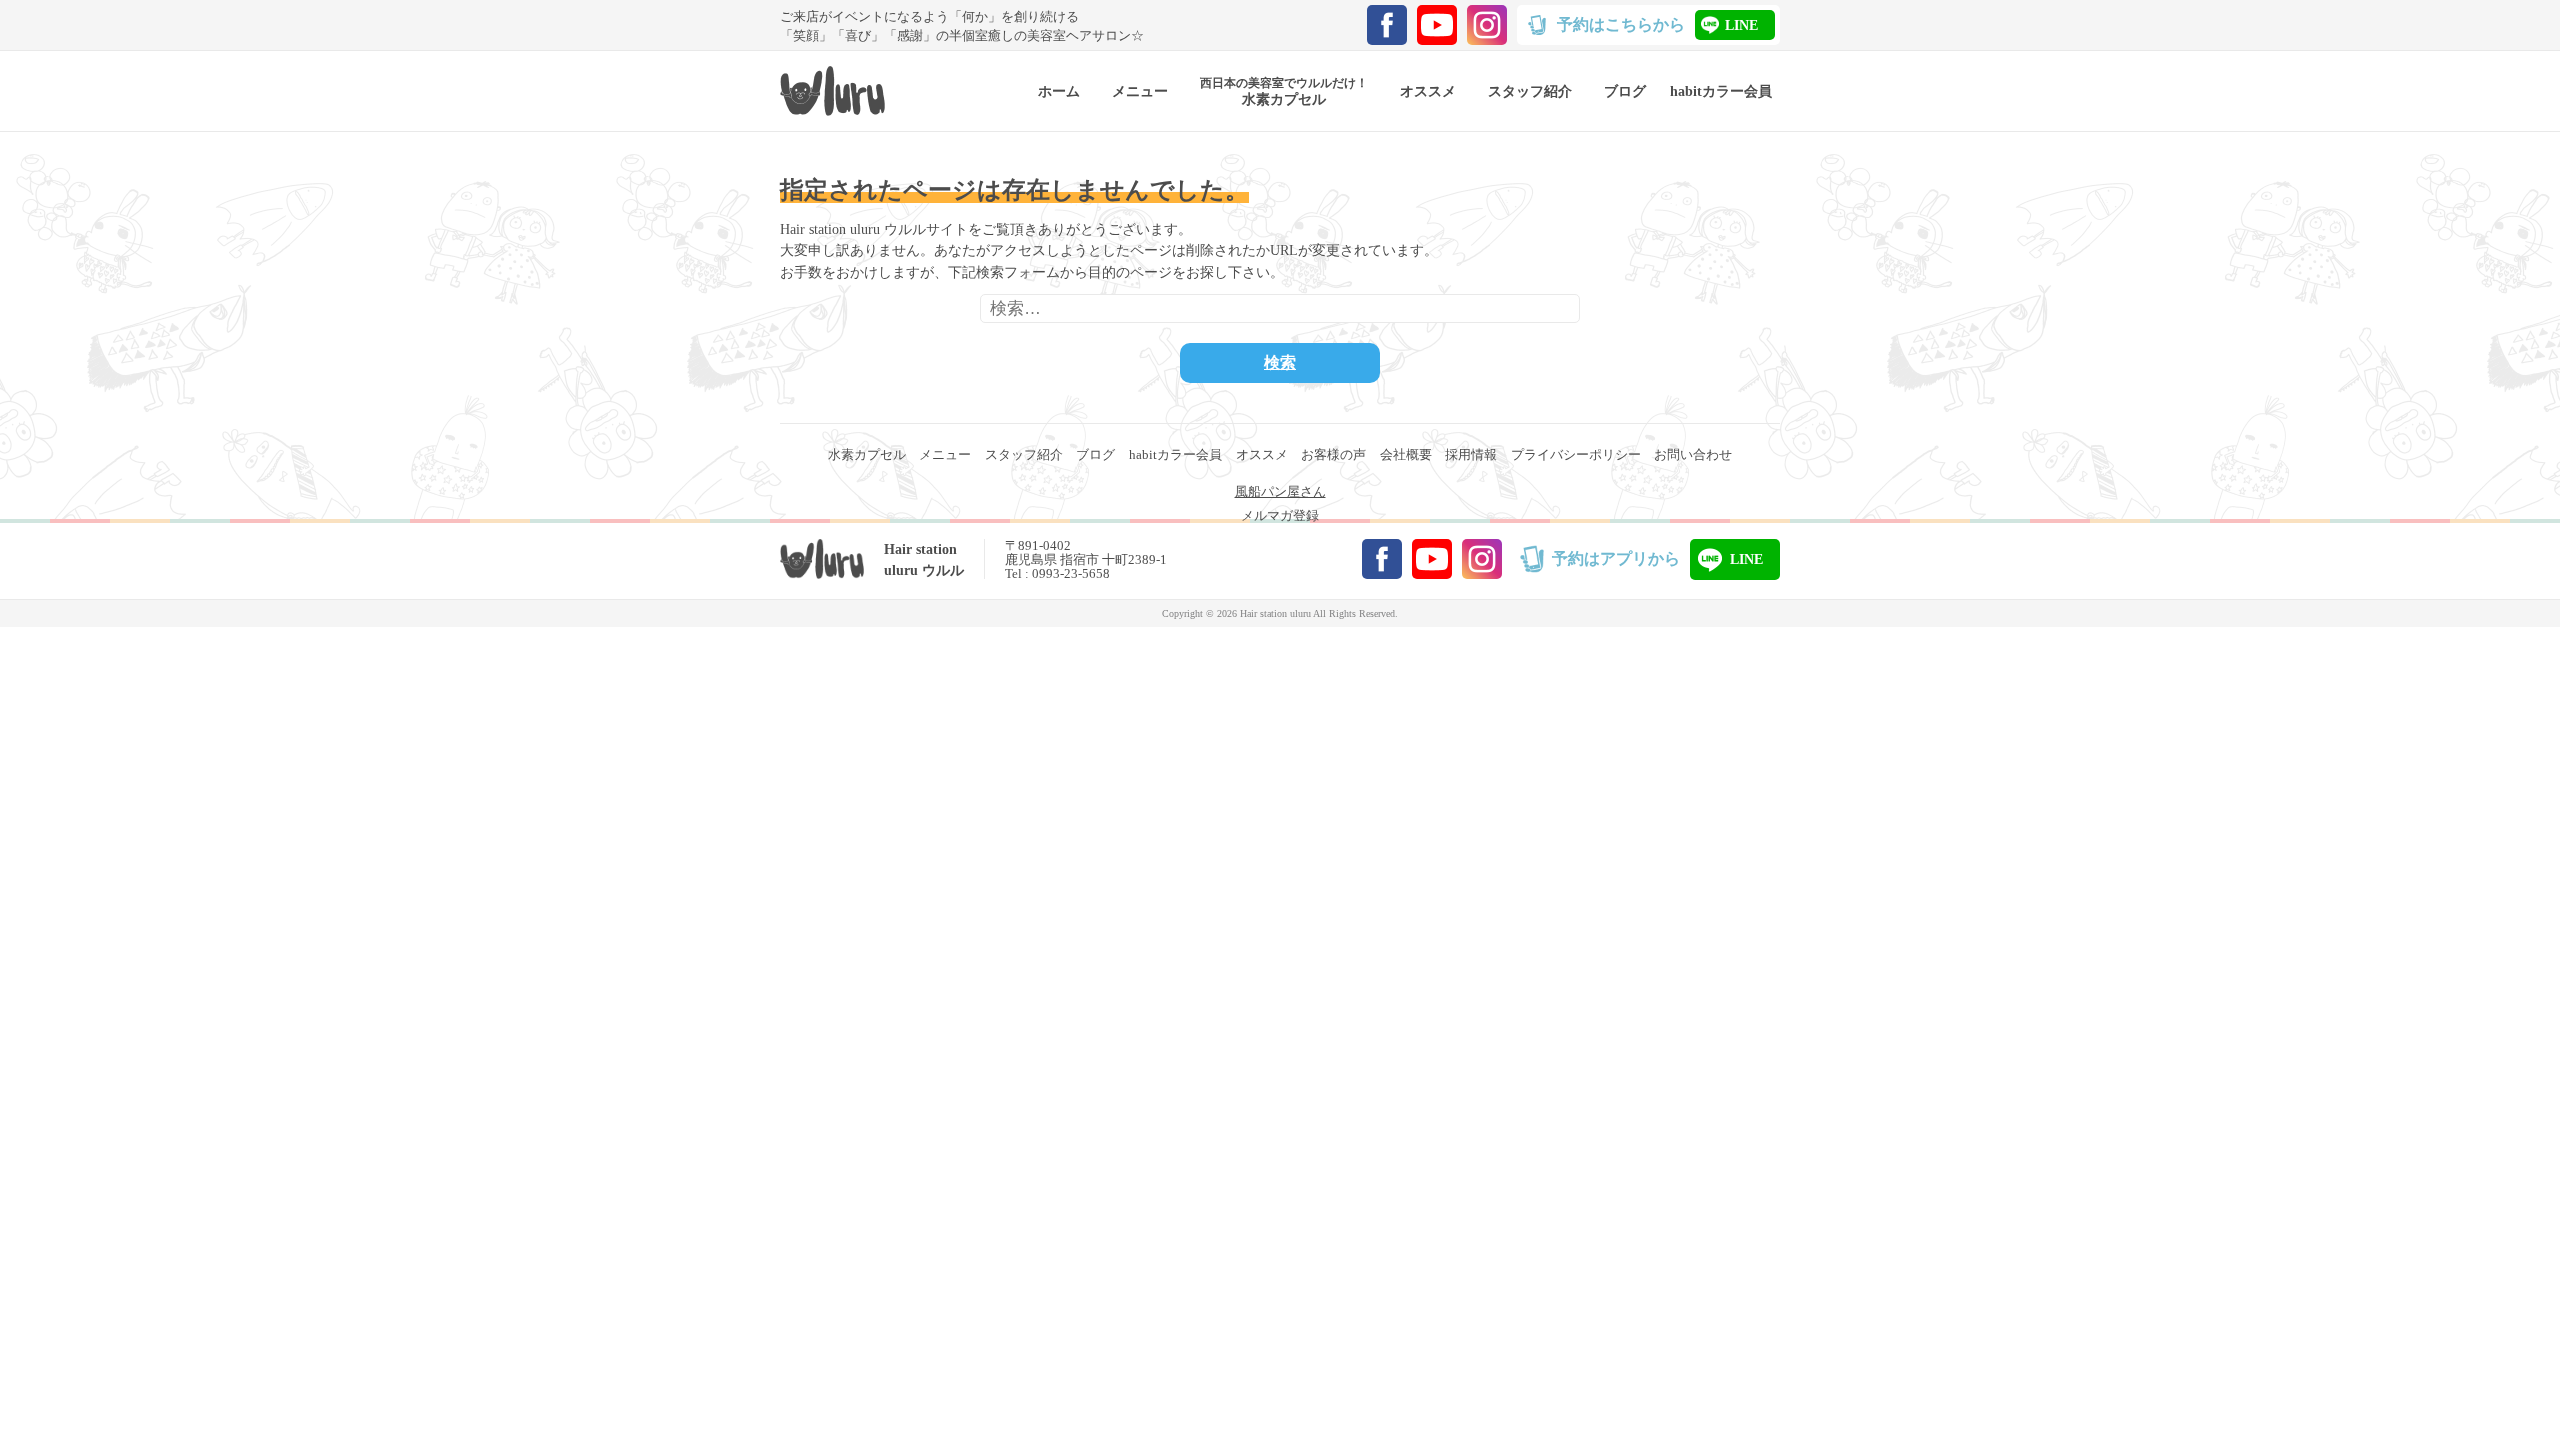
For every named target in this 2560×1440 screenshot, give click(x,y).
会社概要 (1406, 454)
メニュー (945, 454)
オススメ (1262, 454)
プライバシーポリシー (1576, 454)
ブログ (1095, 454)
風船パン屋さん (1280, 492)
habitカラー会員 (1175, 454)
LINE (1741, 25)
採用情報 (1471, 454)
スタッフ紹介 (1024, 454)
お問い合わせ (1693, 454)
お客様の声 (1333, 454)
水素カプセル (867, 454)
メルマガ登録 (1280, 515)
